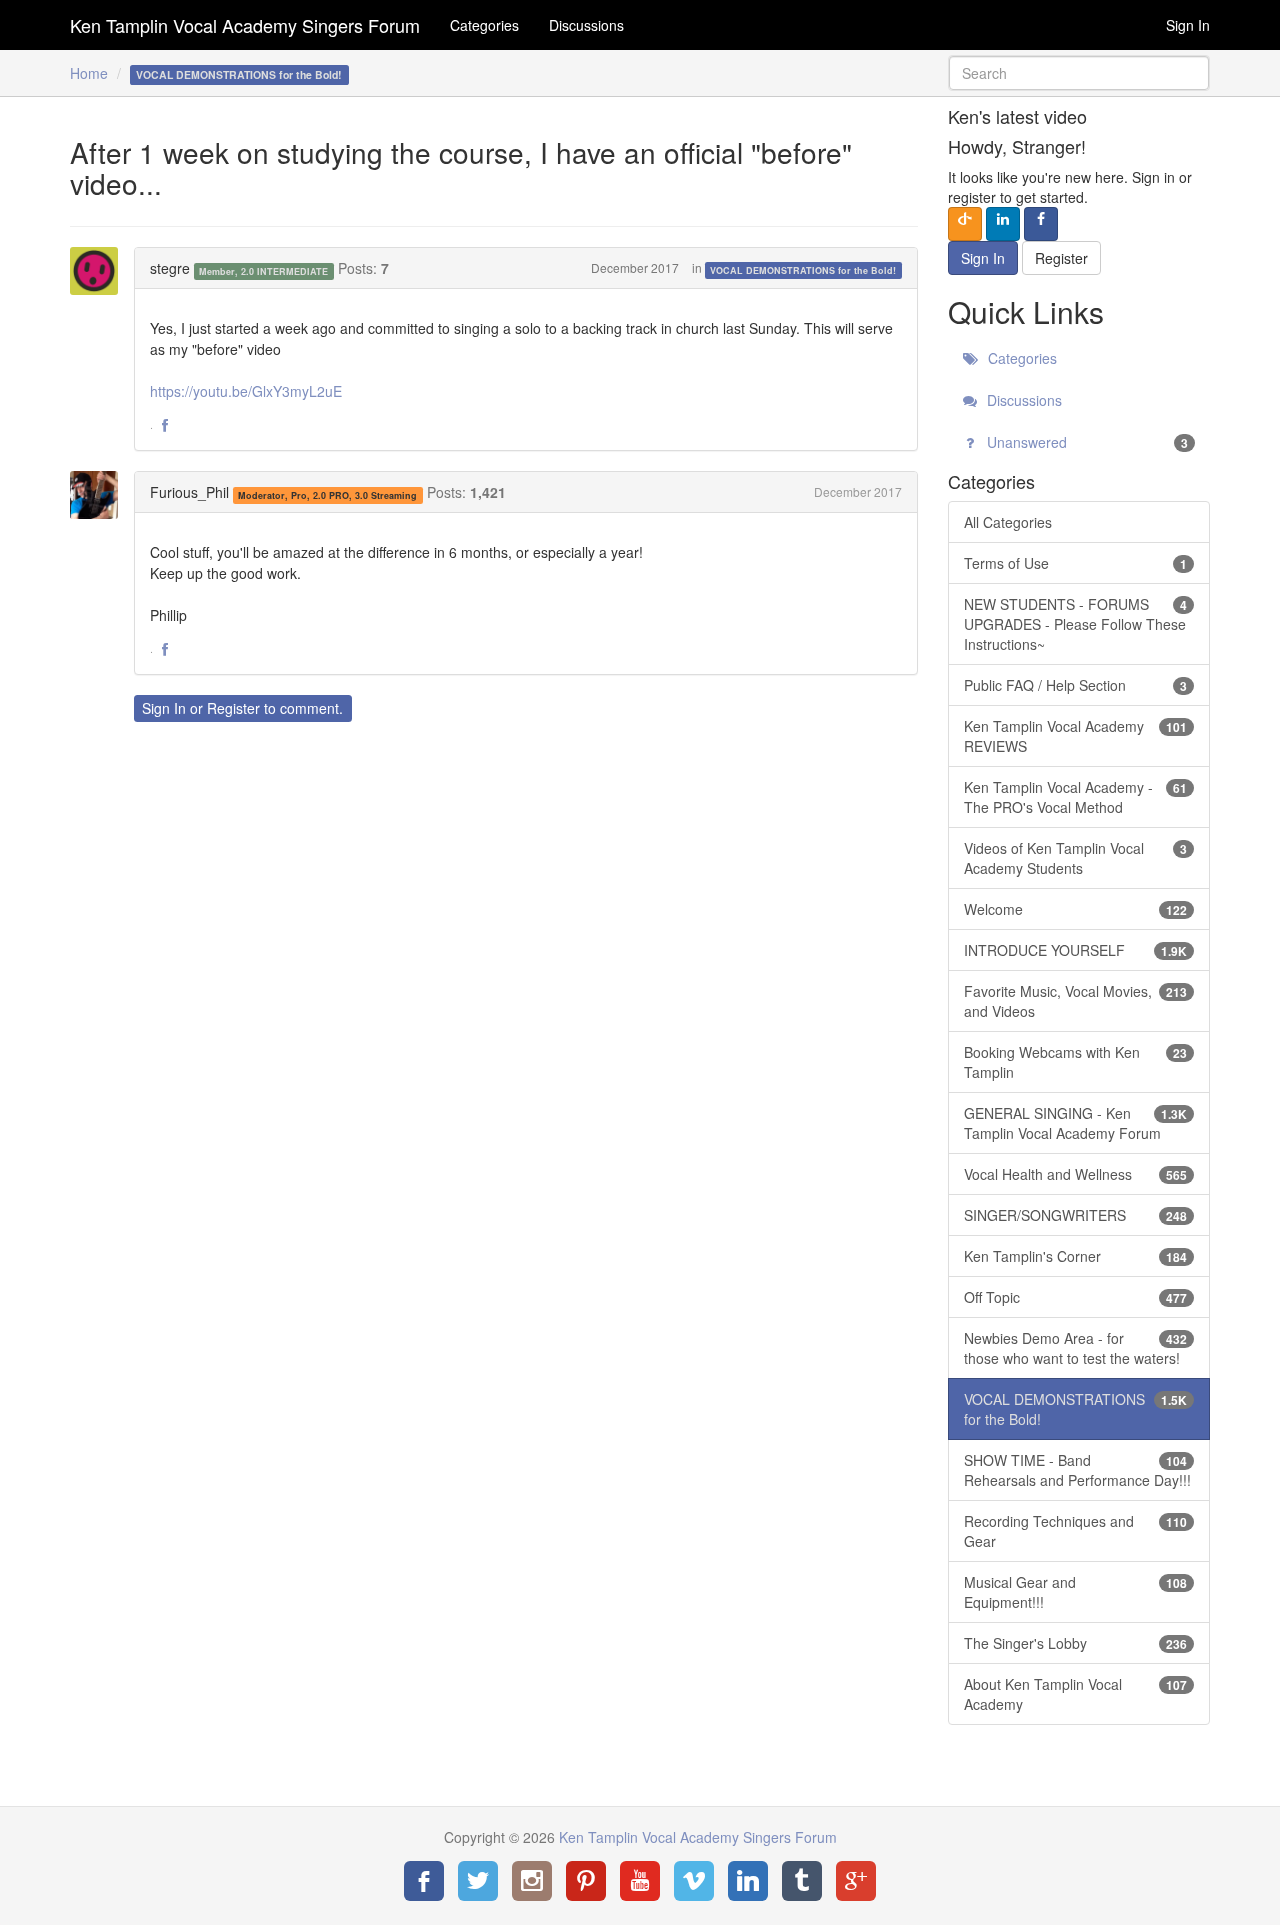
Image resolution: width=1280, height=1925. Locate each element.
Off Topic (1076, 1297)
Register (233, 708)
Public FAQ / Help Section (1076, 685)
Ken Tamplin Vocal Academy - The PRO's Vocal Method (1076, 797)
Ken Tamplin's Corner (1076, 1256)
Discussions (586, 25)
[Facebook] (424, 1881)
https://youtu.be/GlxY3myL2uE (246, 391)
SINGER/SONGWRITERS (1076, 1215)
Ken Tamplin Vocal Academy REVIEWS (1076, 736)
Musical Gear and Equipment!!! (1076, 1592)
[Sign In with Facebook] (1041, 224)
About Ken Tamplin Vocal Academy (1076, 1694)
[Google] (856, 1881)
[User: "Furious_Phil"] (100, 495)
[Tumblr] (802, 1881)
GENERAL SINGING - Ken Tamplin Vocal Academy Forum (1076, 1123)
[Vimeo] (694, 1881)
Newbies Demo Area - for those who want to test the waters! (1076, 1348)
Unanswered (1086, 442)
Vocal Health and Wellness (1076, 1174)
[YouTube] (640, 1881)
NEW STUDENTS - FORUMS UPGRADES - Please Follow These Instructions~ (1076, 624)
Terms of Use (1076, 563)
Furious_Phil (189, 492)
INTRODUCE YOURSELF (1076, 950)
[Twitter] (478, 1881)
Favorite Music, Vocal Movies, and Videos (1076, 1001)
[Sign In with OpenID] (965, 224)
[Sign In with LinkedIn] (1003, 224)
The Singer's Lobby (1076, 1643)
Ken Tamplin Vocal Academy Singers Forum (245, 25)
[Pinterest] (586, 1881)
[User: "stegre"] (100, 271)
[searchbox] (1079, 73)
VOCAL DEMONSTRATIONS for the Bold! (803, 269)
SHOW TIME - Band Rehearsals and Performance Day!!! (1077, 1470)
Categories (484, 25)
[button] (165, 426)
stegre (170, 268)
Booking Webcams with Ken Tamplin (1076, 1062)
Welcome (1076, 909)
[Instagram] (532, 1881)
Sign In (1188, 25)
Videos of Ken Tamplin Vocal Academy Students (1076, 858)
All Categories (1008, 522)
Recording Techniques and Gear (1076, 1531)
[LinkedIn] (748, 1881)
